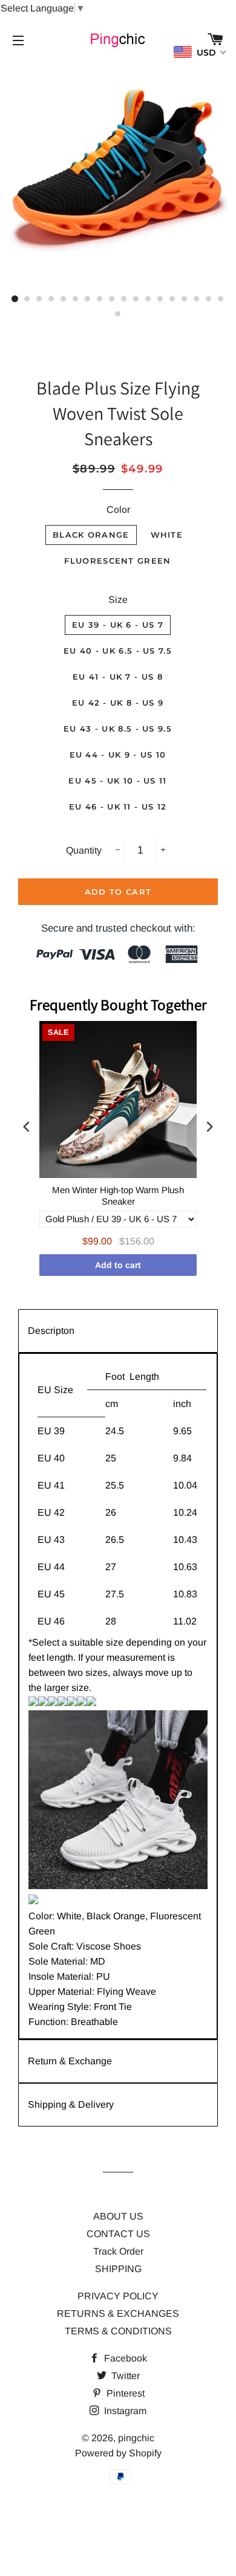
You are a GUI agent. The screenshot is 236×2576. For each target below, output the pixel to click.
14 (172, 299)
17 (209, 299)
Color (118, 510)
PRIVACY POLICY (118, 2296)
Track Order (118, 2251)
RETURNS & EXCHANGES (118, 2314)
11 (136, 299)
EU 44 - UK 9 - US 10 (118, 755)
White (167, 535)
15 (185, 299)
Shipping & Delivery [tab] (71, 2104)
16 (197, 299)
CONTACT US (118, 2234)
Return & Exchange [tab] (70, 2061)
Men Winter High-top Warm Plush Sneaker (118, 1196)
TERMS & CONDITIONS (118, 2331)
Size (118, 600)
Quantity (84, 850)
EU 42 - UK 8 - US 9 (118, 703)
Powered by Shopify (118, 2453)
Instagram (124, 2411)
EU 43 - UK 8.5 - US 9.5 (118, 729)
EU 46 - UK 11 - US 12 (118, 807)
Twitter (124, 2376)
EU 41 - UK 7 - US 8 (118, 677)
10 (124, 299)
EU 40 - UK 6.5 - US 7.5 (118, 651)
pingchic (136, 2438)
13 (160, 299)
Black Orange (91, 535)
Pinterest (124, 2393)
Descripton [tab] (51, 1331)
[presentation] (27, 1127)
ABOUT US (118, 2216)
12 (148, 299)
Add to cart (118, 1265)
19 (118, 314)
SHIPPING (118, 2269)
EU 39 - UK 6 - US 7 (118, 625)
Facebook (124, 2358)
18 (221, 299)
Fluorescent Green (117, 561)
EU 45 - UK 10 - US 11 (117, 781)
